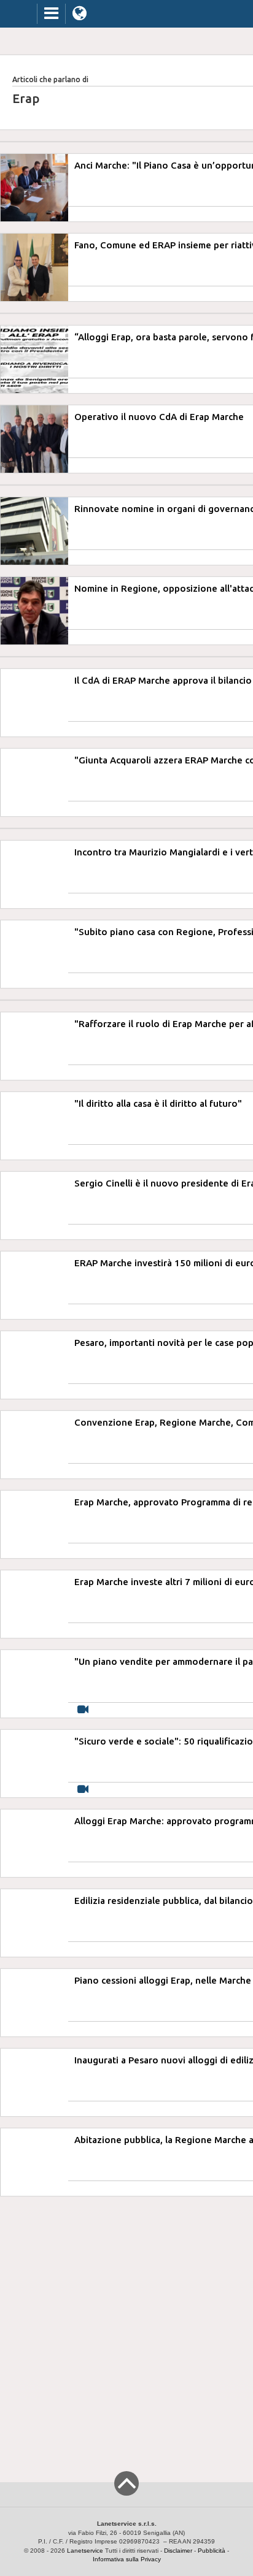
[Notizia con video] (83, 1710)
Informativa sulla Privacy (127, 2559)
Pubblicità (212, 2551)
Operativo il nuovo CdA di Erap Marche (159, 417)
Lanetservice (85, 2551)
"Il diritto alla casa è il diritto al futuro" (158, 1103)
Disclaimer (178, 2551)
